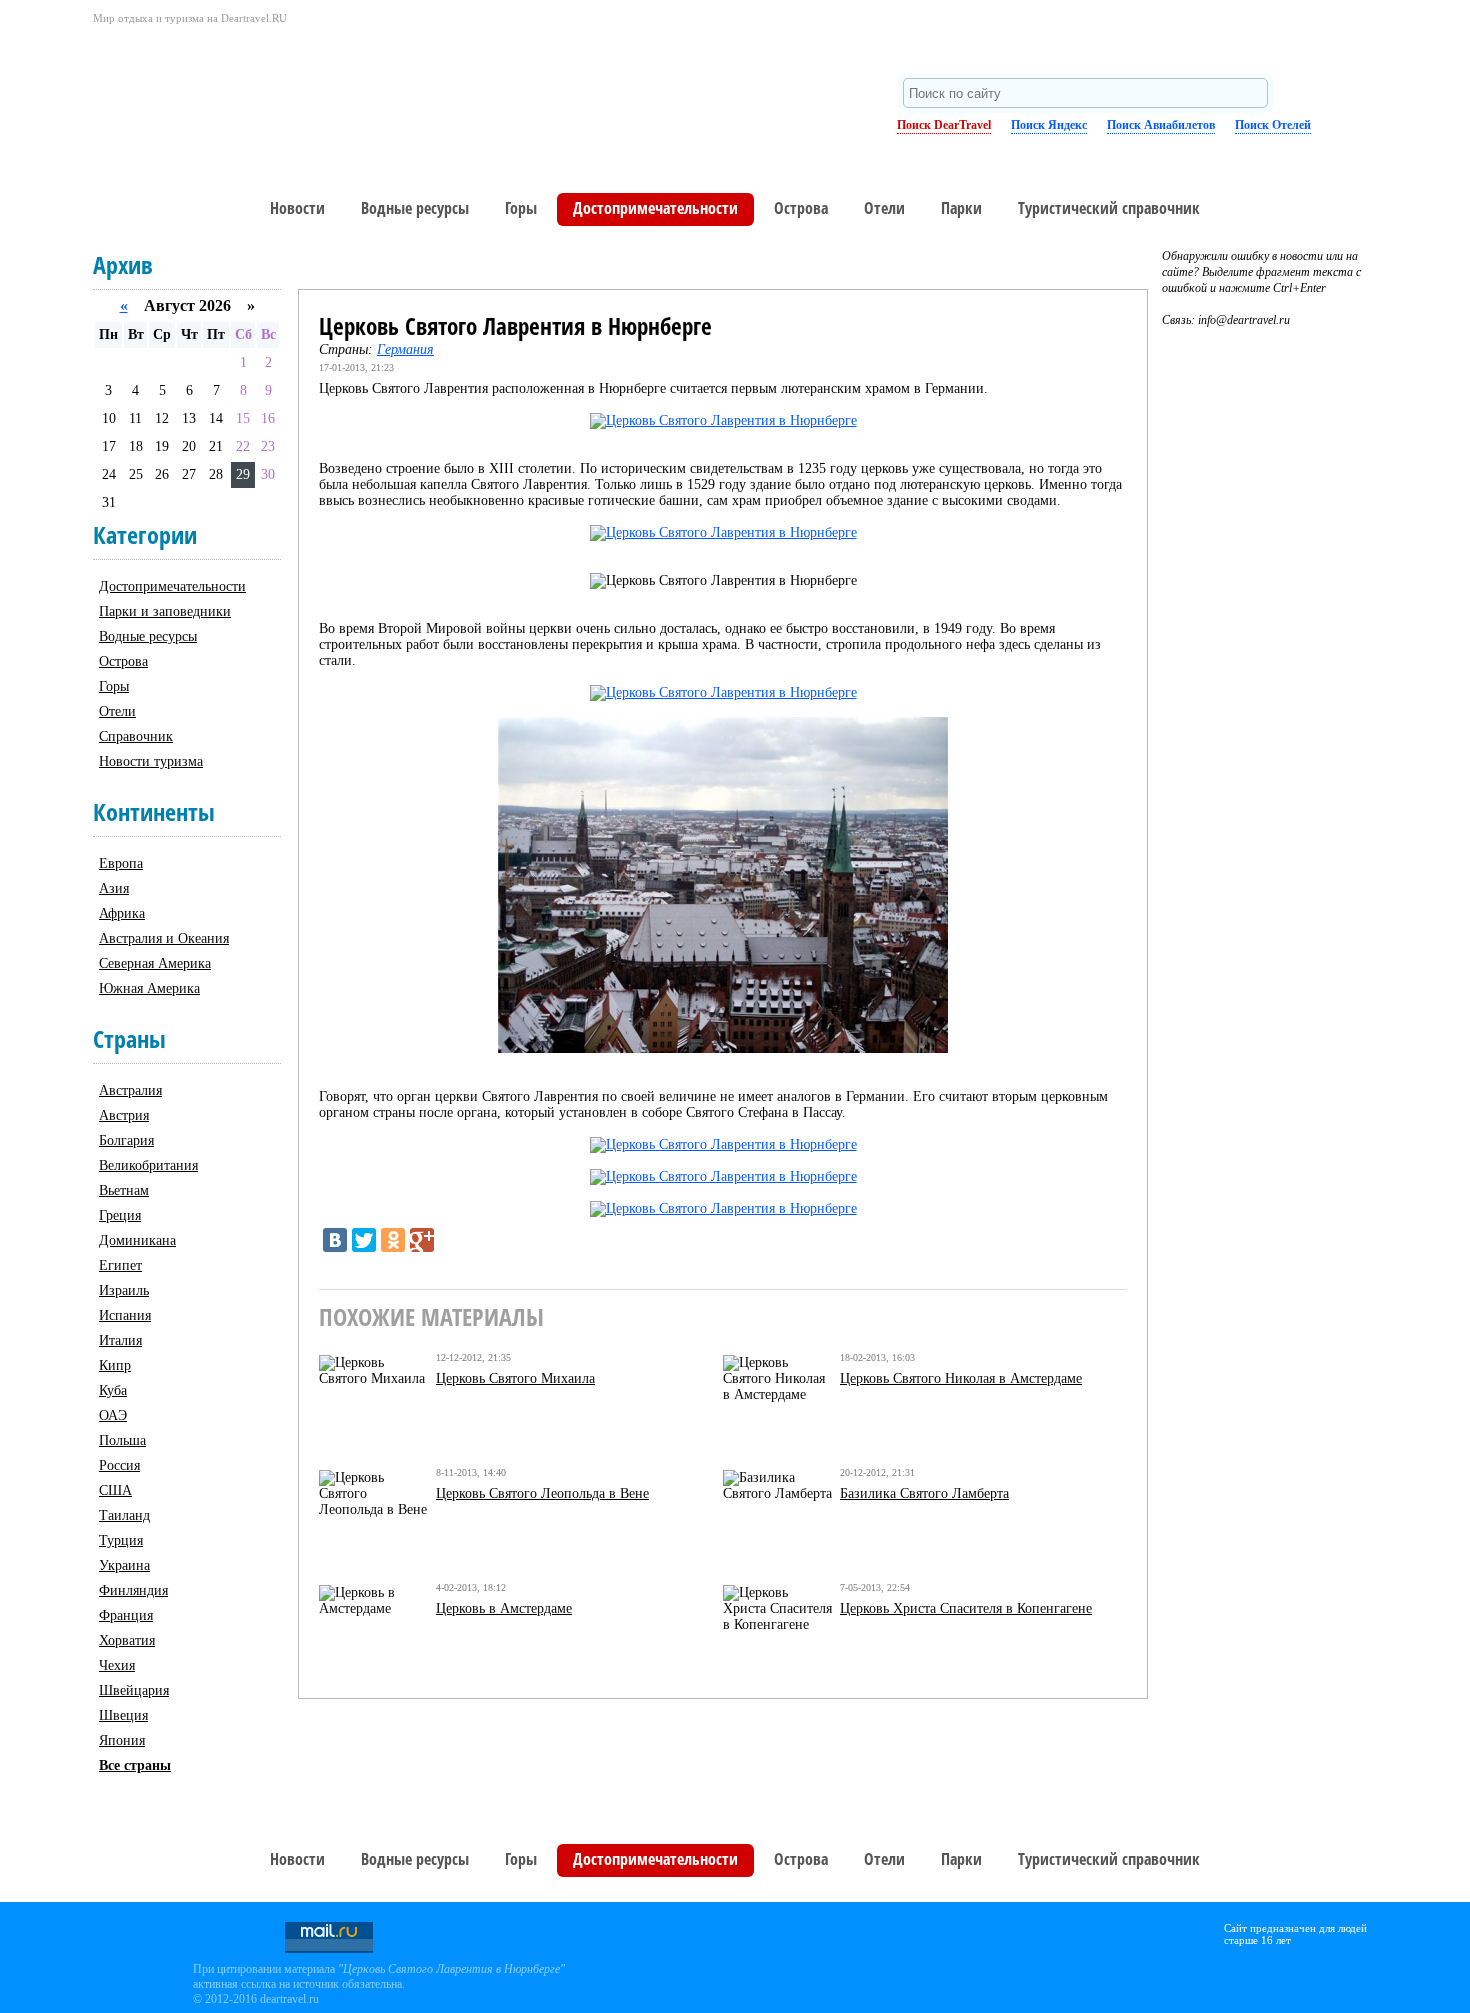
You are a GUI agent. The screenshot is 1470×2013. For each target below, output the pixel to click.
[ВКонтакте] (335, 1240)
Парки (961, 208)
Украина (124, 1565)
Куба (113, 1390)
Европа (121, 863)
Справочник (136, 736)
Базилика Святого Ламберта (924, 1493)
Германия (405, 349)
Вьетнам (124, 1190)
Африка (122, 913)
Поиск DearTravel (944, 125)
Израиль (124, 1290)
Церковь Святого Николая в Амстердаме (961, 1378)
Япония (122, 1740)
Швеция (123, 1715)
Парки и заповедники (165, 611)
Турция (121, 1540)
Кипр (115, 1365)
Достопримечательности (655, 208)
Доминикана (137, 1240)
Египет (120, 1265)
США (115, 1490)
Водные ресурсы (415, 208)
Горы (521, 208)
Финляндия (133, 1590)
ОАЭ (113, 1415)
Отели (884, 208)
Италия (120, 1340)
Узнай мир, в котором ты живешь (273, 95)
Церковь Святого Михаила (515, 1378)
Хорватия (127, 1640)
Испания (125, 1315)
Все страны (135, 1765)
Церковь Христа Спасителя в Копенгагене (966, 1608)
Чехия (117, 1665)
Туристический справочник (1109, 208)
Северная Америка (155, 963)
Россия (119, 1465)
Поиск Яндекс (1049, 125)
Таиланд (124, 1515)
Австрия (124, 1115)
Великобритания (148, 1165)
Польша (122, 1440)
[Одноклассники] (393, 1240)
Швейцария (134, 1690)
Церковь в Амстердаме (504, 1608)
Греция (120, 1215)
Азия (114, 888)
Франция (126, 1615)
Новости (297, 208)
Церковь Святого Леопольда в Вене (542, 1493)
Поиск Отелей (1273, 125)
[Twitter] (364, 1240)
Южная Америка (149, 988)
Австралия (130, 1090)
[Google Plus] (422, 1240)
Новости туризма (151, 761)
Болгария (126, 1140)
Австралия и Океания (164, 938)
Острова (801, 208)
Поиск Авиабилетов (1161, 125)
